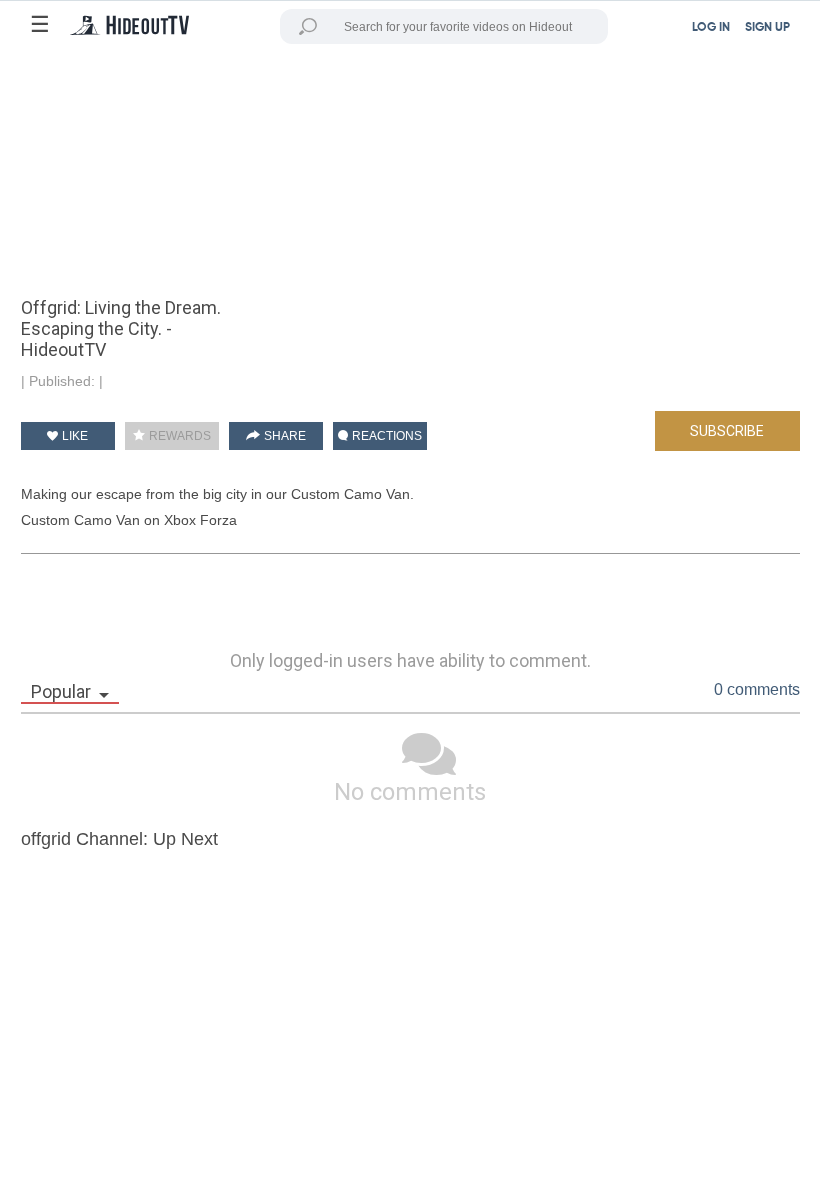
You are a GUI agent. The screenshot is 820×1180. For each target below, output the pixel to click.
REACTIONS (385, 436)
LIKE (73, 436)
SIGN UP (767, 28)
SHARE (283, 436)
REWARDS (178, 436)
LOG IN (711, 28)
